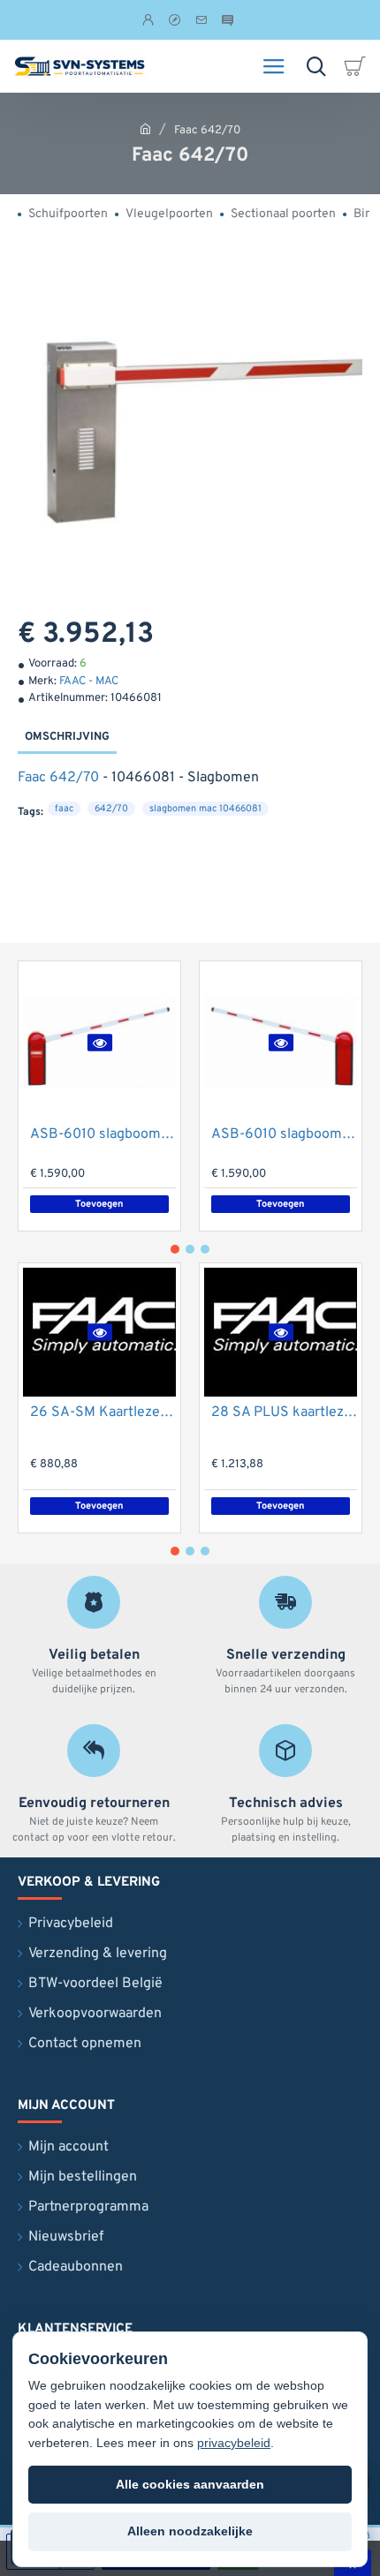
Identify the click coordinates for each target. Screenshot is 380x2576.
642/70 (111, 809)
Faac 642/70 (58, 778)
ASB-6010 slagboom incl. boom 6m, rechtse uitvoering (284, 1134)
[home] (145, 128)
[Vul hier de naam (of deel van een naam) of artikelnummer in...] (316, 66)
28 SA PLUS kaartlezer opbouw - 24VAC (284, 1412)
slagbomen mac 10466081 (205, 809)
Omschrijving (67, 737)
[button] (99, 1042)
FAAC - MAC (89, 682)
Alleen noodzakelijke (190, 2531)
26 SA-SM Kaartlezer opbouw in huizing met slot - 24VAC (103, 1412)
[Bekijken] (358, 66)
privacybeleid (234, 2443)
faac (64, 809)
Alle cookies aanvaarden (190, 2484)
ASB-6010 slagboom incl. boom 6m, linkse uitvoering (103, 1134)
